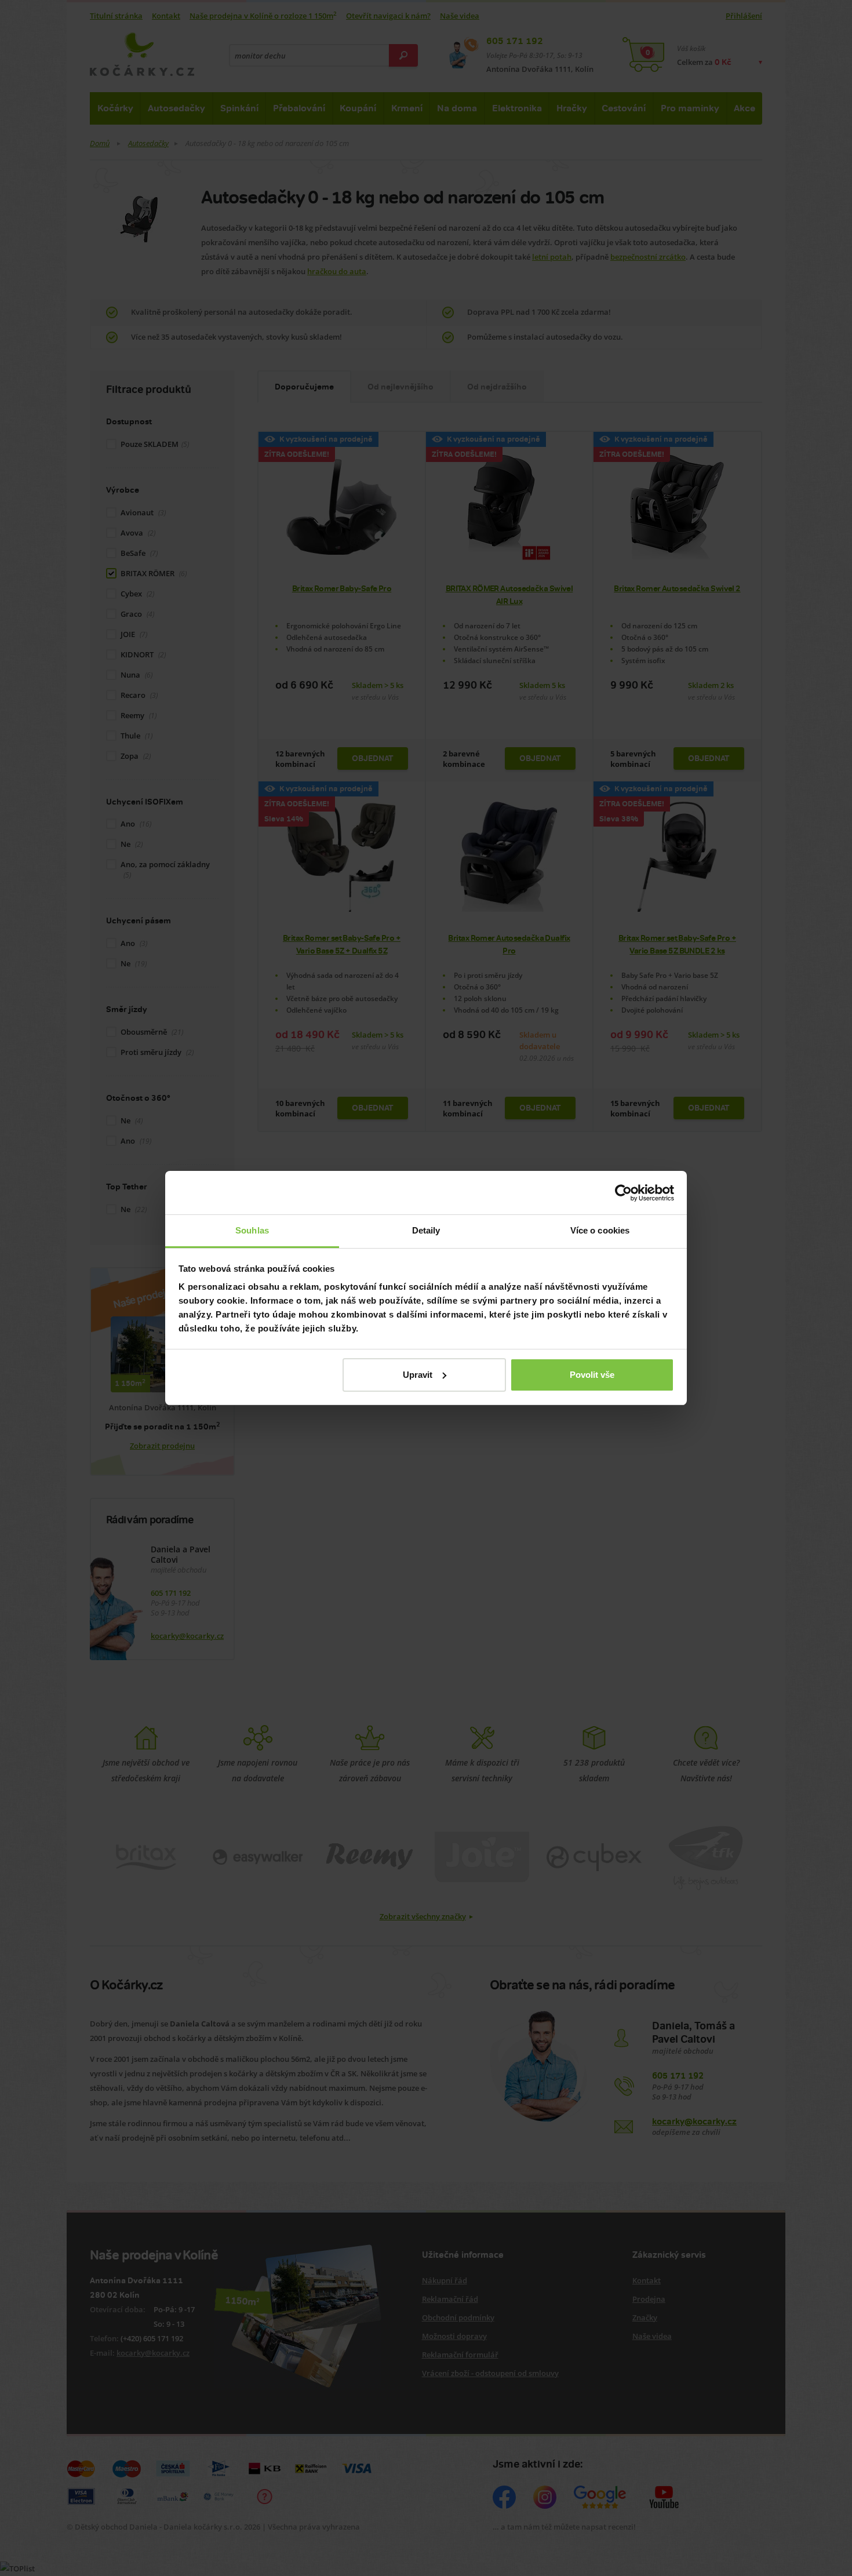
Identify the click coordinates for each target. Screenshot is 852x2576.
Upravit (418, 1375)
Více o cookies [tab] (600, 1230)
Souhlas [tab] (252, 1230)
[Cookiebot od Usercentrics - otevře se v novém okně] (623, 1193)
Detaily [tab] (426, 1230)
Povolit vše (592, 1375)
